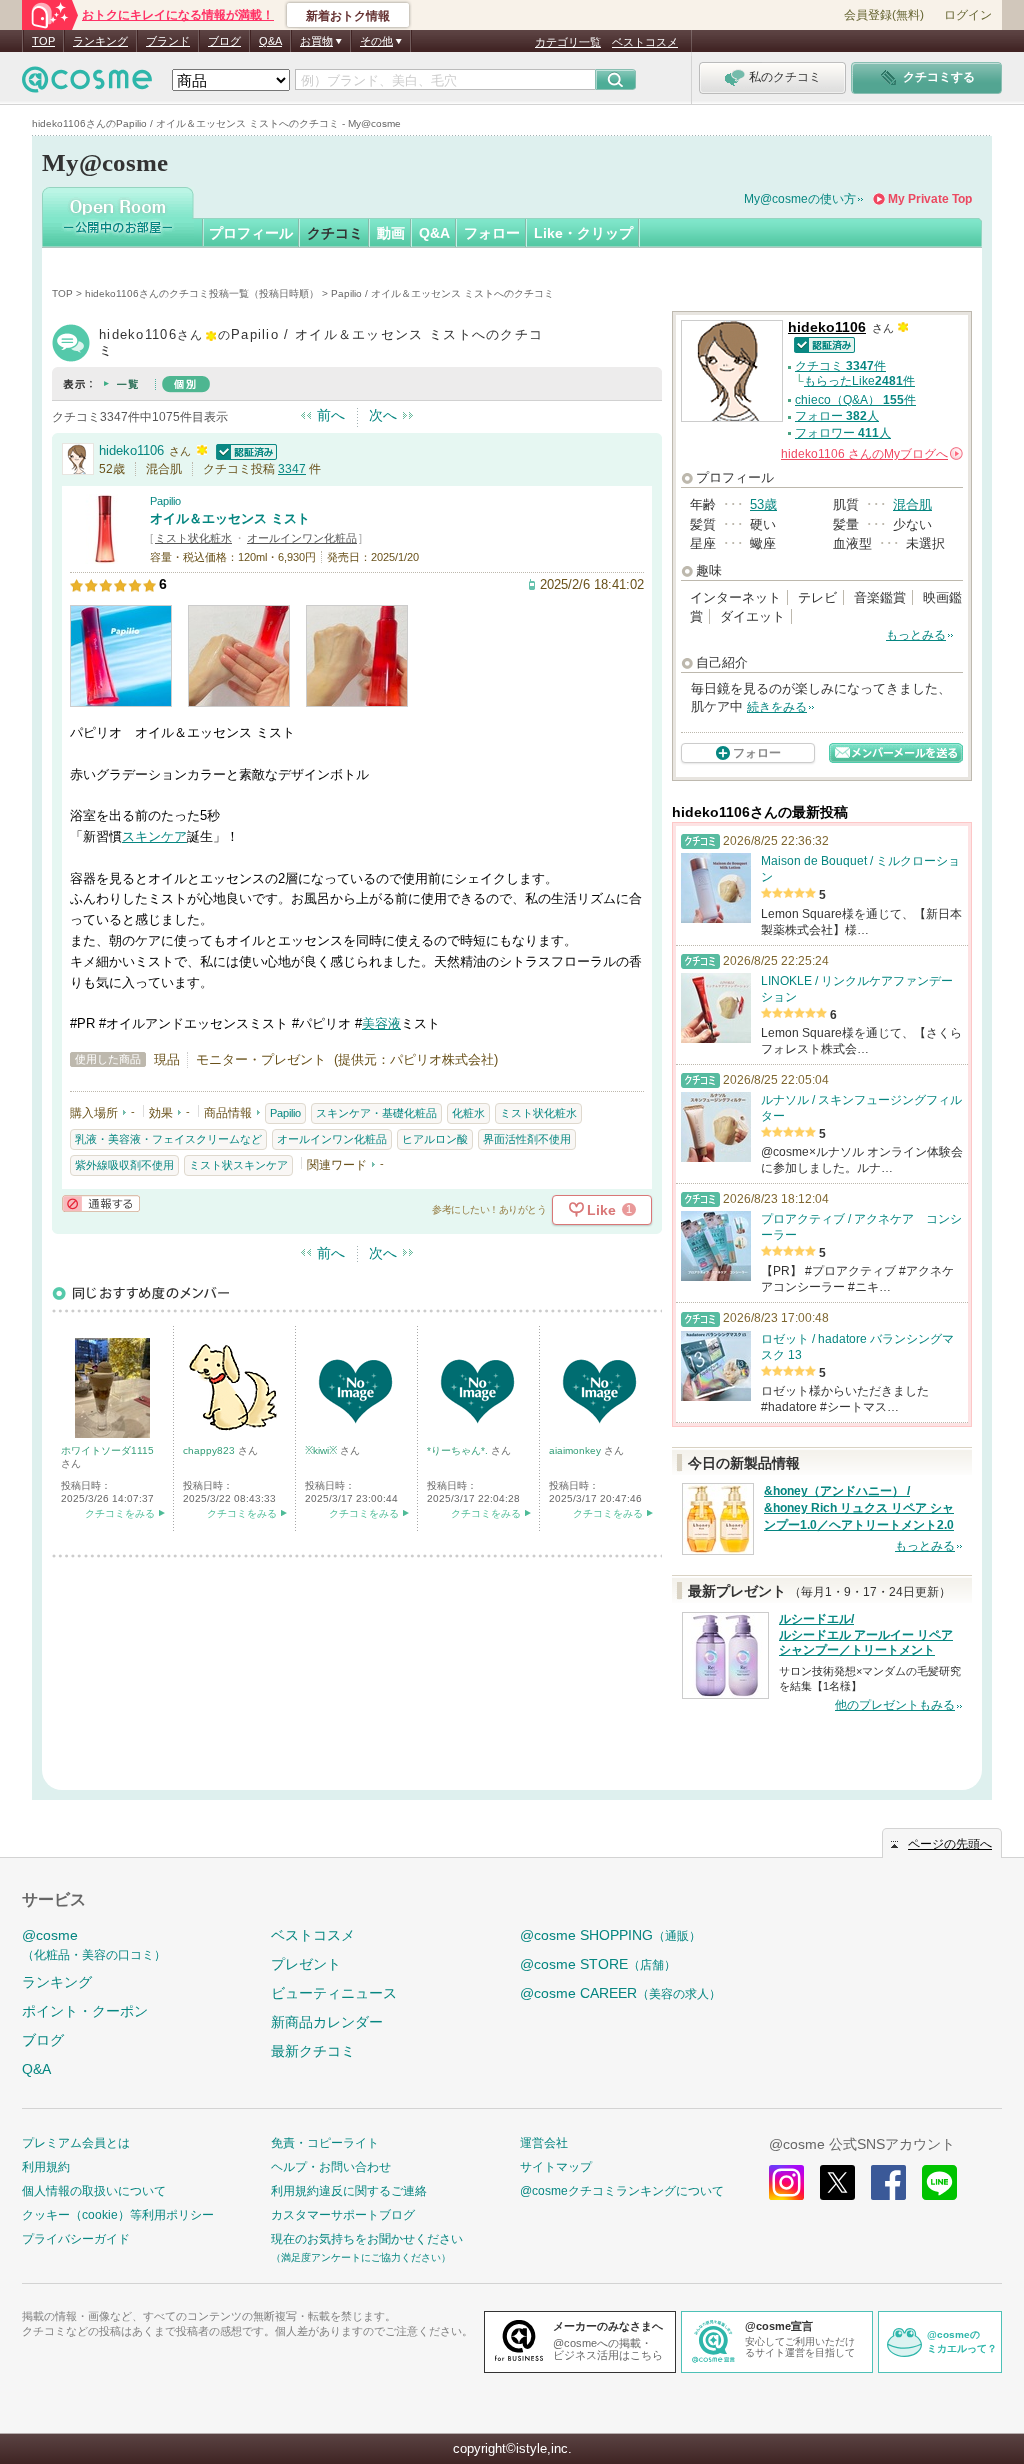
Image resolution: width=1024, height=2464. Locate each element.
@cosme (94, 1944)
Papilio (165, 501)
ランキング (100, 41)
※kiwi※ (322, 1450)
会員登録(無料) (884, 15)
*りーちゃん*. (459, 1450)
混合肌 (912, 504)
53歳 (763, 504)
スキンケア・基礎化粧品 (376, 1113)
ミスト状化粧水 (193, 538)
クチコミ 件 (840, 366)
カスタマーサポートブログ (343, 2215)
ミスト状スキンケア (238, 1165)
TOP (43, 41)
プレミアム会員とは (76, 2143)
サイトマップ (556, 2167)
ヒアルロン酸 (435, 1139)
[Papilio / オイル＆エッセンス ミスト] (105, 554)
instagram (786, 2182)
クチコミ (335, 233)
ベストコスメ (645, 42)
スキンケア (154, 836)
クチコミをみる (120, 1513)
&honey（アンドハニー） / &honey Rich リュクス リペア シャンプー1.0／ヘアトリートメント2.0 (859, 1508)
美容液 (381, 1023)
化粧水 (468, 1113)
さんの (870, 454)
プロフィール (251, 233)
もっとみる (916, 635)
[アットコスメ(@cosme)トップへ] (87, 84)
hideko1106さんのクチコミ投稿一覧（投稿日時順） (202, 293)
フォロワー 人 (843, 433)
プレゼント (306, 1964)
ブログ (224, 41)
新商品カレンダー (327, 2022)
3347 (292, 469)
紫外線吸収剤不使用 (124, 1165)
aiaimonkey (576, 1450)
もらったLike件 (859, 381)
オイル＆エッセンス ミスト (230, 518)
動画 (391, 233)
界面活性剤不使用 (527, 1139)
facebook (888, 2182)
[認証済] (244, 450)
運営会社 (544, 2143)
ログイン (968, 15)
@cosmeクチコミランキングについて (622, 2191)
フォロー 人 (837, 416)
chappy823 (210, 1450)
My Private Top (930, 199)
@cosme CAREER (620, 1993)
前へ (331, 415)
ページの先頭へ (950, 1844)
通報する (101, 1203)
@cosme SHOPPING (610, 1935)
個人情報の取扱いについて (94, 2191)
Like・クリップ (583, 233)
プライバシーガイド (76, 2239)
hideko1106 (131, 450)
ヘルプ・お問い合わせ (331, 2167)
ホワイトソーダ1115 (107, 1450)
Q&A (270, 41)
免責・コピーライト (325, 2143)
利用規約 (46, 2167)
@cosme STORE (598, 1964)
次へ (383, 415)
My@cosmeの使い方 (800, 199)
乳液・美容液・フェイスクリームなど (168, 1139)
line (939, 2182)
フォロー (492, 233)
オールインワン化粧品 (302, 538)
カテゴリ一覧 (568, 42)
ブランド (168, 41)
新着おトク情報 (348, 16)
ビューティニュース (334, 1993)
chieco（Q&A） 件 (855, 400)
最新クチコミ (313, 2051)
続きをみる (777, 707)
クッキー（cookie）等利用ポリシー (118, 2215)
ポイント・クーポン (85, 2011)
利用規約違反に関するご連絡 (349, 2191)
